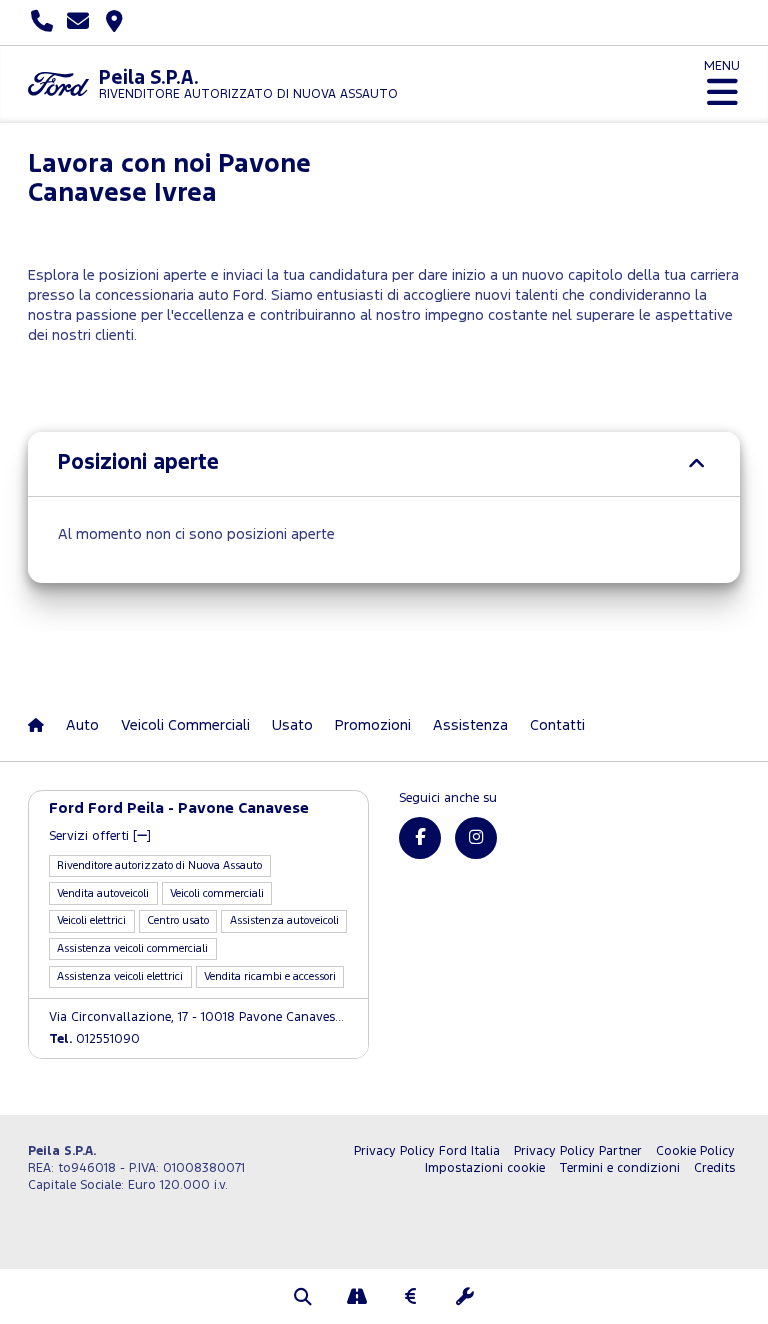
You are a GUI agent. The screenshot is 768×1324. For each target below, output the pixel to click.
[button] (303, 1299)
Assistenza (470, 725)
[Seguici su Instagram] (476, 838)
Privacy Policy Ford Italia (427, 1151)
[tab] (384, 464)
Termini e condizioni (619, 1168)
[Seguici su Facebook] (420, 838)
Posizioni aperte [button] (138, 463)
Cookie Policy (695, 1151)
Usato (292, 725)
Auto (82, 725)
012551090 (94, 1039)
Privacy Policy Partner (578, 1151)
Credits (714, 1168)
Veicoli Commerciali (185, 725)
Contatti (557, 725)
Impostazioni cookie (485, 1168)
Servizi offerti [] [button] (100, 836)
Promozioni (373, 725)
